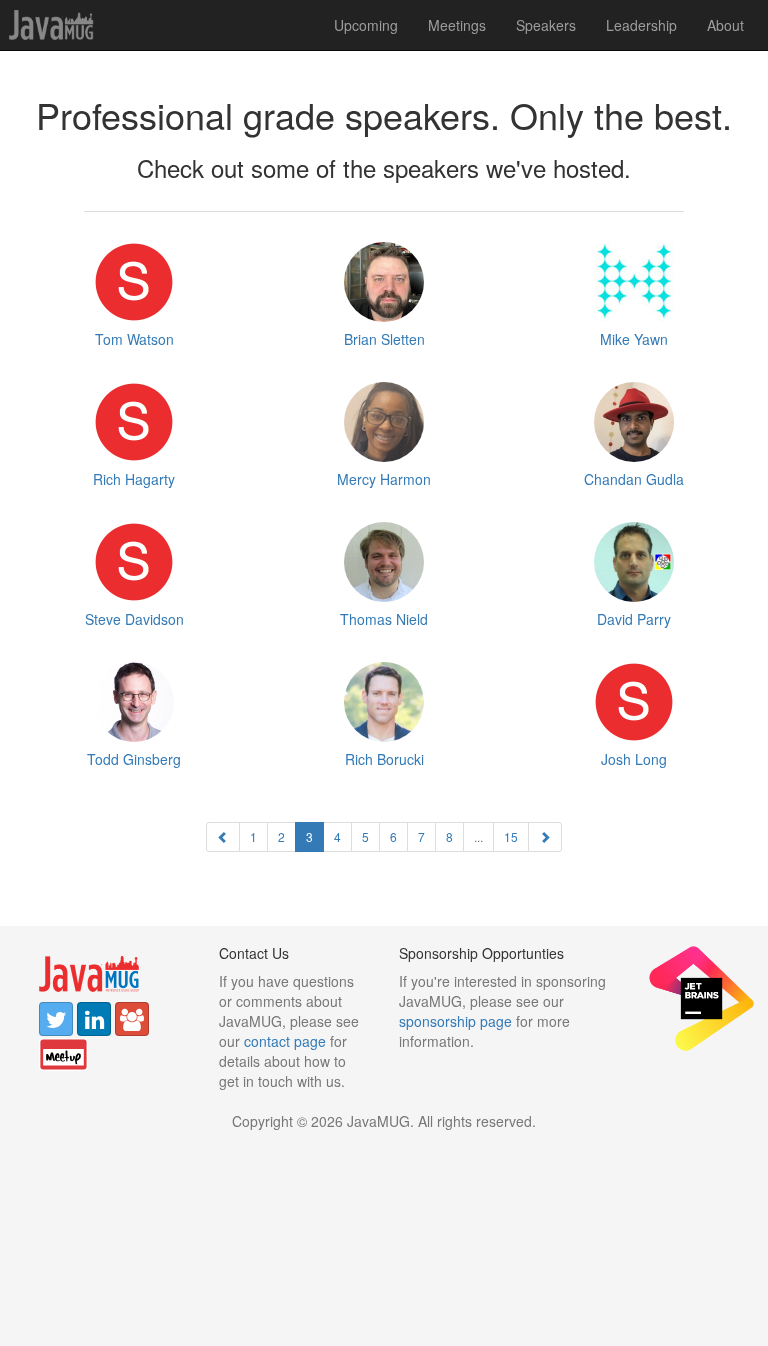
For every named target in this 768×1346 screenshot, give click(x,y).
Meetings (457, 25)
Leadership (641, 25)
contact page (285, 1041)
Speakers (546, 25)
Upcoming (366, 25)
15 (511, 836)
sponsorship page (455, 1021)
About (725, 25)
